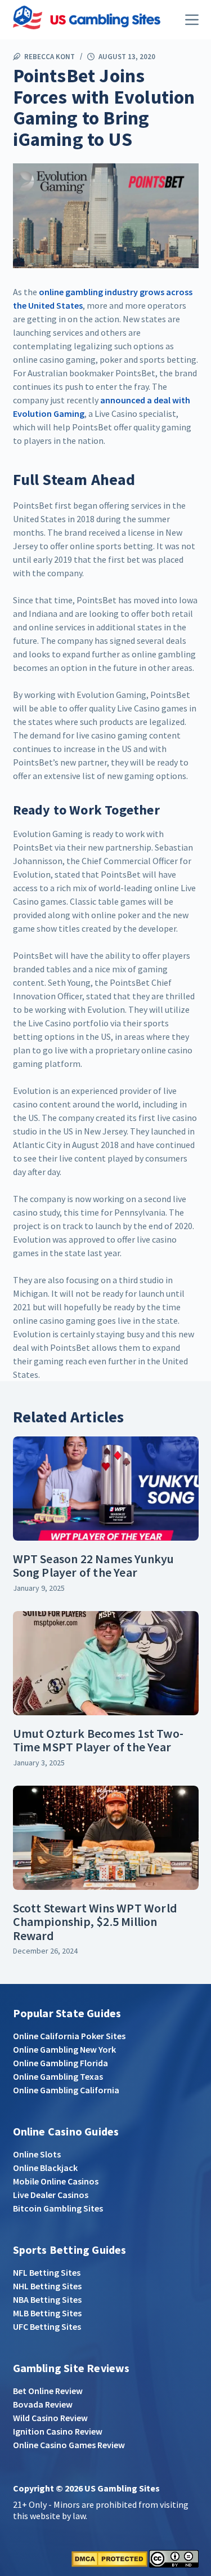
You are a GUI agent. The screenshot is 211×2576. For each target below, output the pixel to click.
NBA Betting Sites (47, 2299)
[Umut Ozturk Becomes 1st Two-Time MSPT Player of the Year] (106, 1663)
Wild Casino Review (50, 2418)
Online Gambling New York (64, 2049)
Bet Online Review (48, 2391)
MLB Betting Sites (47, 2313)
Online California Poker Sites (69, 2036)
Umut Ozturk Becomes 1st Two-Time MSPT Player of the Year (98, 1740)
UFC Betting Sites (47, 2326)
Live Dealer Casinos (51, 2195)
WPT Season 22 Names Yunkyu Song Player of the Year (94, 1565)
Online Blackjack (45, 2168)
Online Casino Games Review (69, 2445)
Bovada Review (43, 2404)
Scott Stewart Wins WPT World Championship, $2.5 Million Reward (95, 1921)
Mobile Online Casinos (56, 2181)
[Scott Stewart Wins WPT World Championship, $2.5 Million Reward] (106, 1838)
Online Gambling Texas (58, 2076)
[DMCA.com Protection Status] (109, 2558)
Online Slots (37, 2154)
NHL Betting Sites (47, 2286)
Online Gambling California (66, 2090)
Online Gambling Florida (60, 2063)
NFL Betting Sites (47, 2272)
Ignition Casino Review (58, 2431)
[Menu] (192, 20)
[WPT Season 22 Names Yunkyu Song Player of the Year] (106, 1489)
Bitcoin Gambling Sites (58, 2208)
